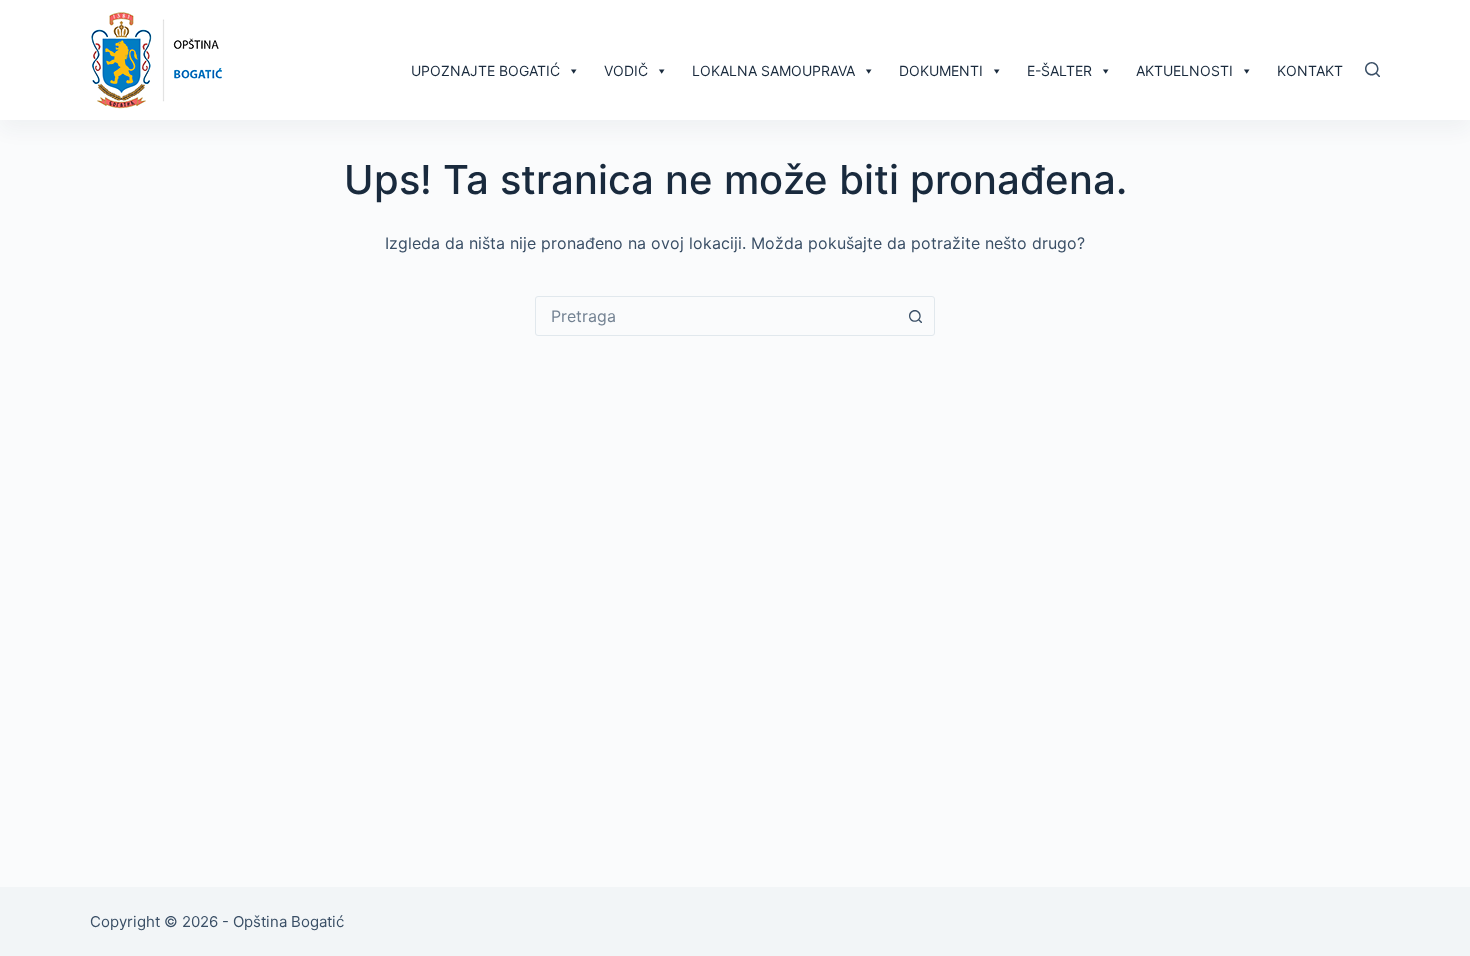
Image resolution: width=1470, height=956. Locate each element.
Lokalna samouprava (773, 70)
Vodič (626, 70)
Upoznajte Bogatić (485, 70)
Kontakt (1310, 70)
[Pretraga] (1372, 69)
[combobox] (716, 316)
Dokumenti (941, 70)
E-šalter (1059, 70)
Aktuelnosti (1184, 70)
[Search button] (915, 316)
